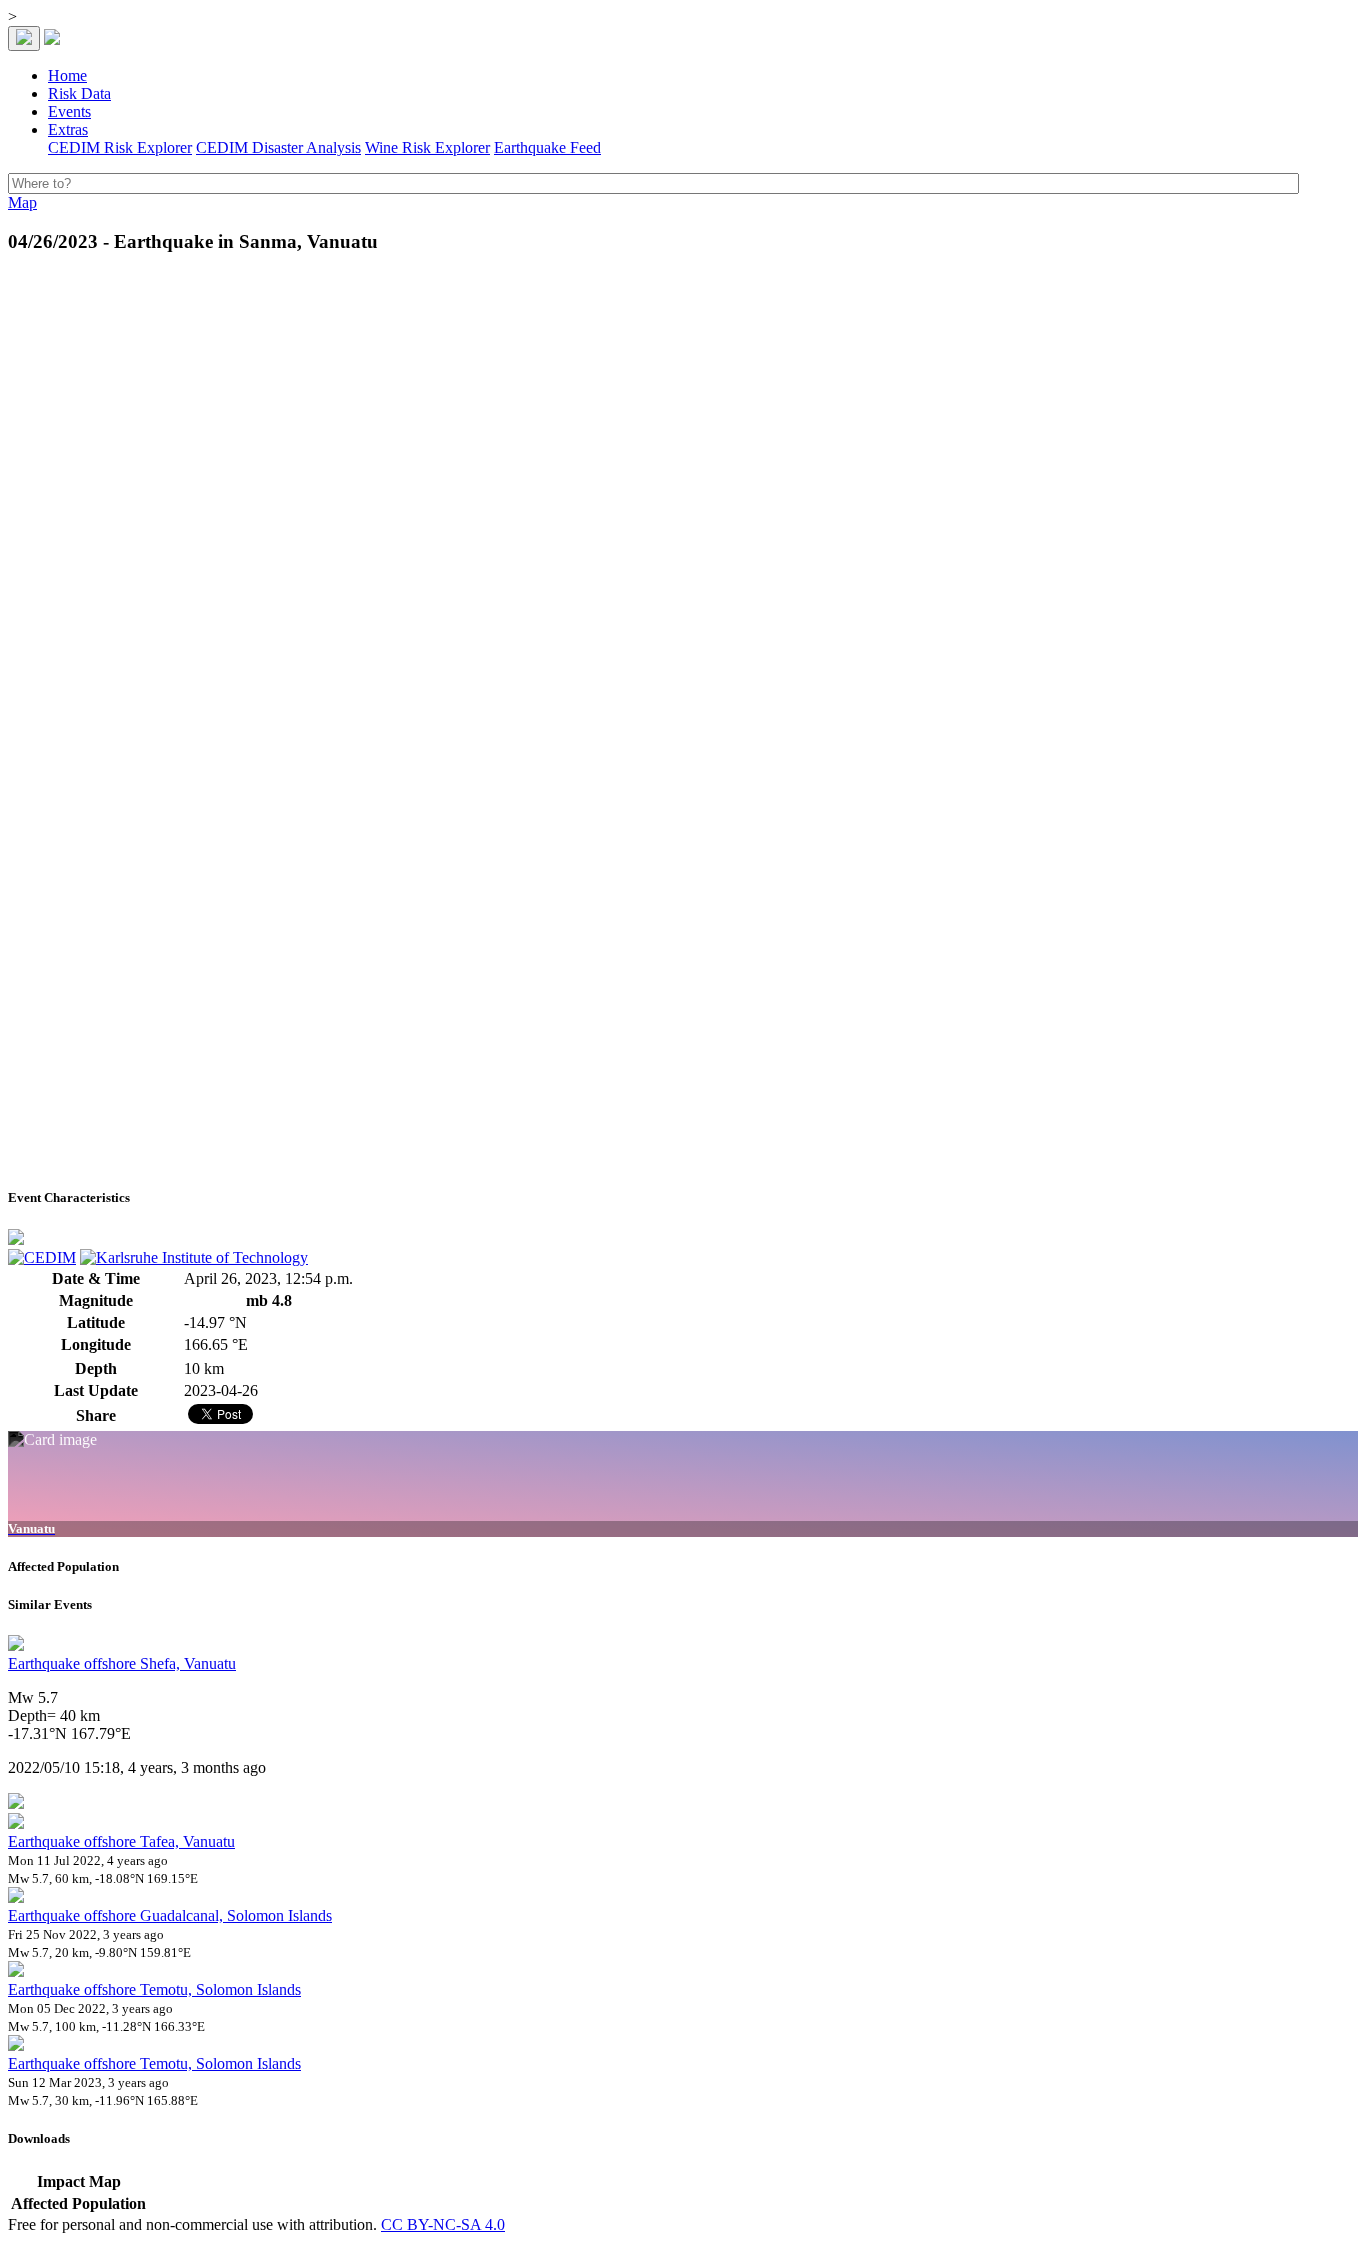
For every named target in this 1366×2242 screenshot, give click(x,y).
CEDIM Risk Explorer (120, 147)
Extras (68, 129)
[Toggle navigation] (24, 38)
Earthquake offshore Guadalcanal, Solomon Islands (170, 1915)
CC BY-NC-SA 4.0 (443, 2224)
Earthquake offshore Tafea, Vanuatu (121, 1841)
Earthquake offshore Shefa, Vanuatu (122, 1663)
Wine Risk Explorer (427, 147)
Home (67, 75)
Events (69, 111)
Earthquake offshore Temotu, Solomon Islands (154, 1989)
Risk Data (79, 93)
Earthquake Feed (547, 147)
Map (22, 202)
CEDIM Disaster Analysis (278, 147)
